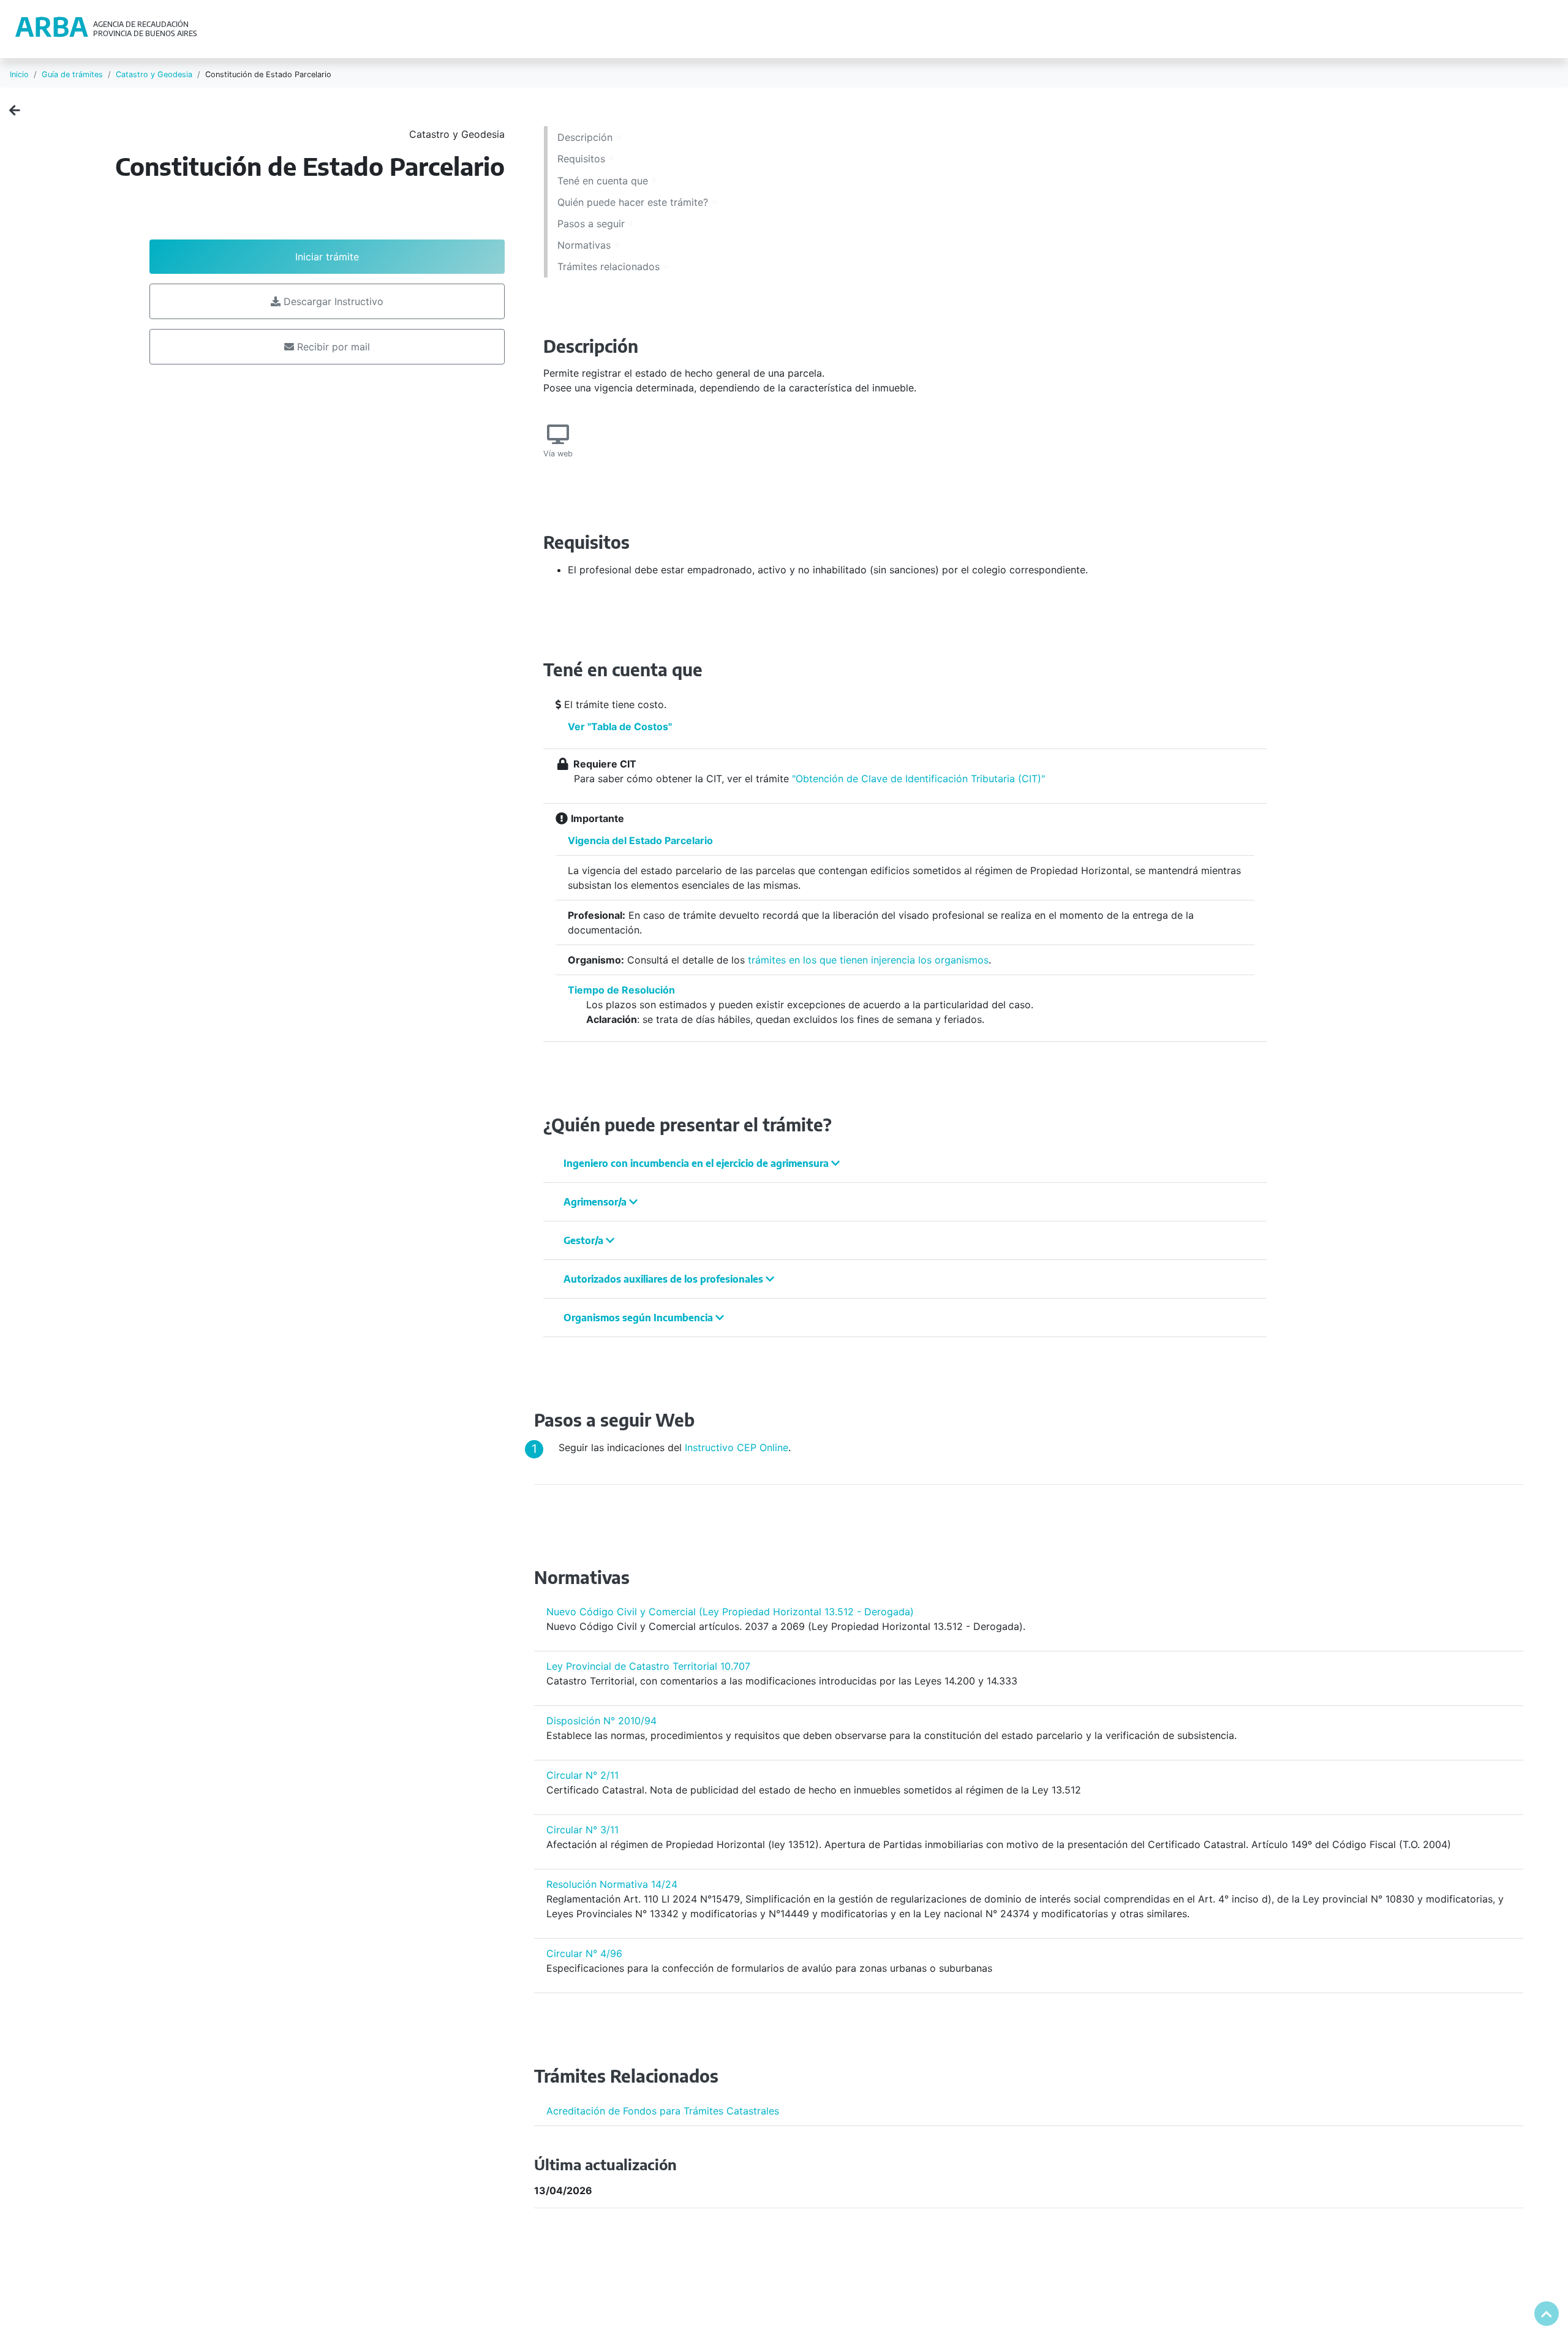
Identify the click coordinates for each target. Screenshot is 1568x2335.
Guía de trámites (72, 74)
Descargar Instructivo (332, 301)
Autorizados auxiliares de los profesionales (665, 1279)
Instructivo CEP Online (737, 1447)
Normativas (586, 245)
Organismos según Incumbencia (639, 1318)
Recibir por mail (332, 347)
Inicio (19, 74)
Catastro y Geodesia (154, 74)
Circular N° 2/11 (582, 1775)
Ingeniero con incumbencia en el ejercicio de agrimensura (697, 1163)
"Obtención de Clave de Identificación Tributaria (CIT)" (918, 779)
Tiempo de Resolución (621, 990)
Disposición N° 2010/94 (601, 1721)
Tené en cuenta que (604, 181)
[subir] (1547, 2314)
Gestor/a (585, 1240)
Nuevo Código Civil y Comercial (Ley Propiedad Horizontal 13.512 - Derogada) (730, 1612)
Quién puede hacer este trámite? (634, 202)
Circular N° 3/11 (582, 1830)
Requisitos (583, 159)
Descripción (586, 137)
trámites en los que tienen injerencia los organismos (868, 960)
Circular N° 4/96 (584, 1953)
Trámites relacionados (610, 266)
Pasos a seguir (593, 224)
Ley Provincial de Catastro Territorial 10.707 (648, 1666)
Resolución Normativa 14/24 (612, 1884)
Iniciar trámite (327, 257)
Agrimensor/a (596, 1202)
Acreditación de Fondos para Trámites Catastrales (663, 2111)
